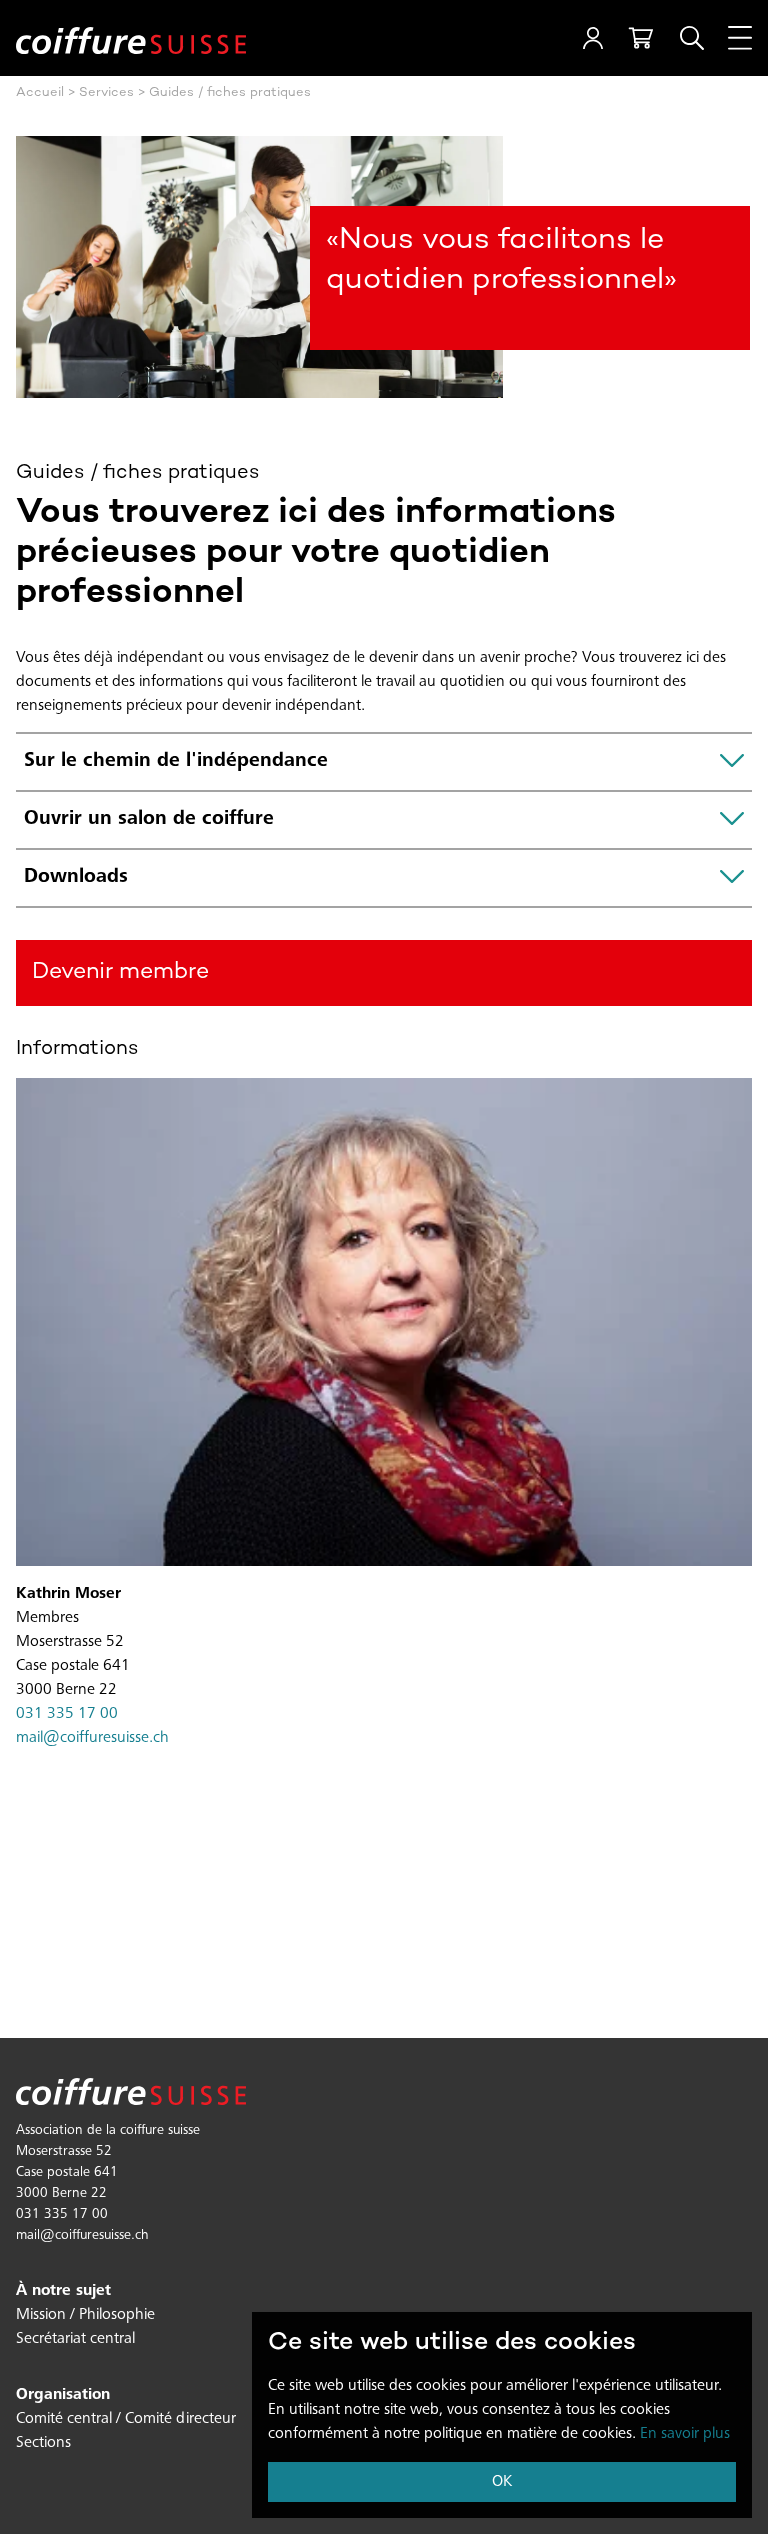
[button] (593, 38)
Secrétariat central (75, 2339)
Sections (43, 2443)
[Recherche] (692, 38)
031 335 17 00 (67, 1714)
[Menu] (740, 38)
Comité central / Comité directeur (126, 2419)
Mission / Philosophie (85, 2315)
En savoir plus (685, 2434)
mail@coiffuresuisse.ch (92, 1738)
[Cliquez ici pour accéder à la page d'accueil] (131, 38)
